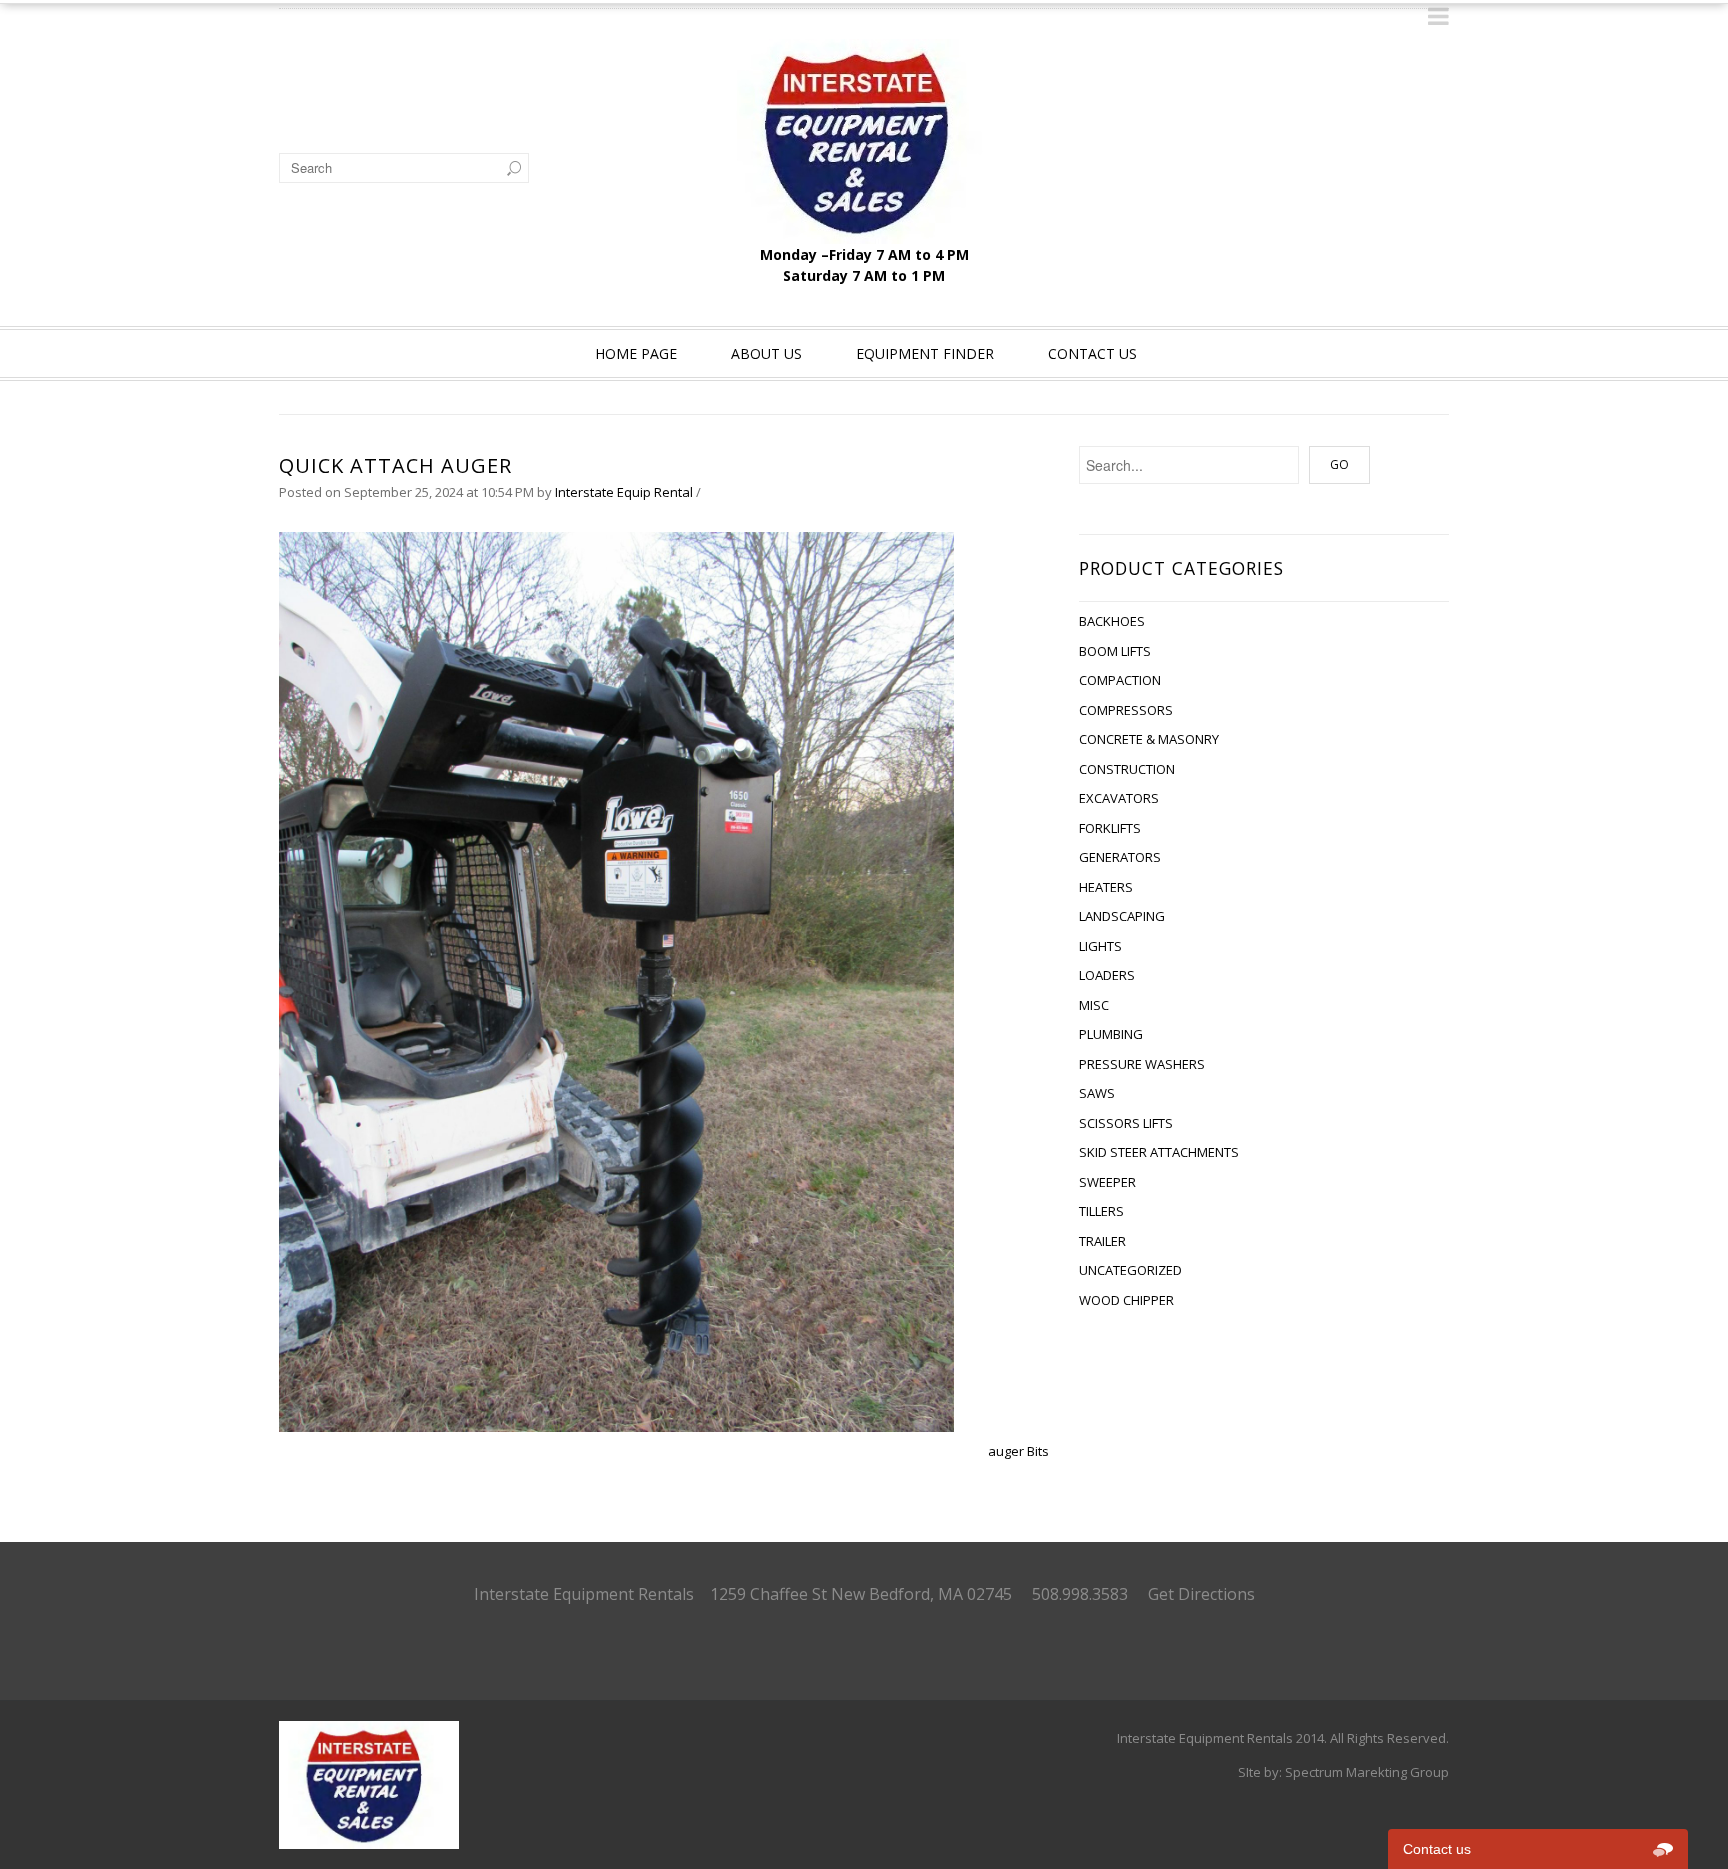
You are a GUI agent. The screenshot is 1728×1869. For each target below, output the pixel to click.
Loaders (1107, 975)
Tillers (1101, 1211)
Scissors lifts (1126, 1123)
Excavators (1119, 798)
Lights (1100, 946)
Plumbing (1111, 1034)
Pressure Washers (1142, 1064)
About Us (766, 353)
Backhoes (1112, 621)
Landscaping (1122, 916)
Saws (1097, 1093)
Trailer (1102, 1241)
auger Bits (1018, 1451)
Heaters (1106, 887)
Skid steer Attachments (1159, 1152)
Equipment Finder (925, 353)
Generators (1120, 857)
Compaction (1120, 680)
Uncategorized (1130, 1270)
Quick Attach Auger (395, 465)
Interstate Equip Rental (624, 492)
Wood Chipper (1126, 1300)
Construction (1127, 769)
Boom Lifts (1115, 651)
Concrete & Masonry (1149, 739)
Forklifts (1110, 828)
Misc (1094, 1005)
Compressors (1126, 710)
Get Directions (1201, 1594)
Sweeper (1107, 1182)
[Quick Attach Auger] (616, 981)
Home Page (636, 353)
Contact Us (1092, 353)
